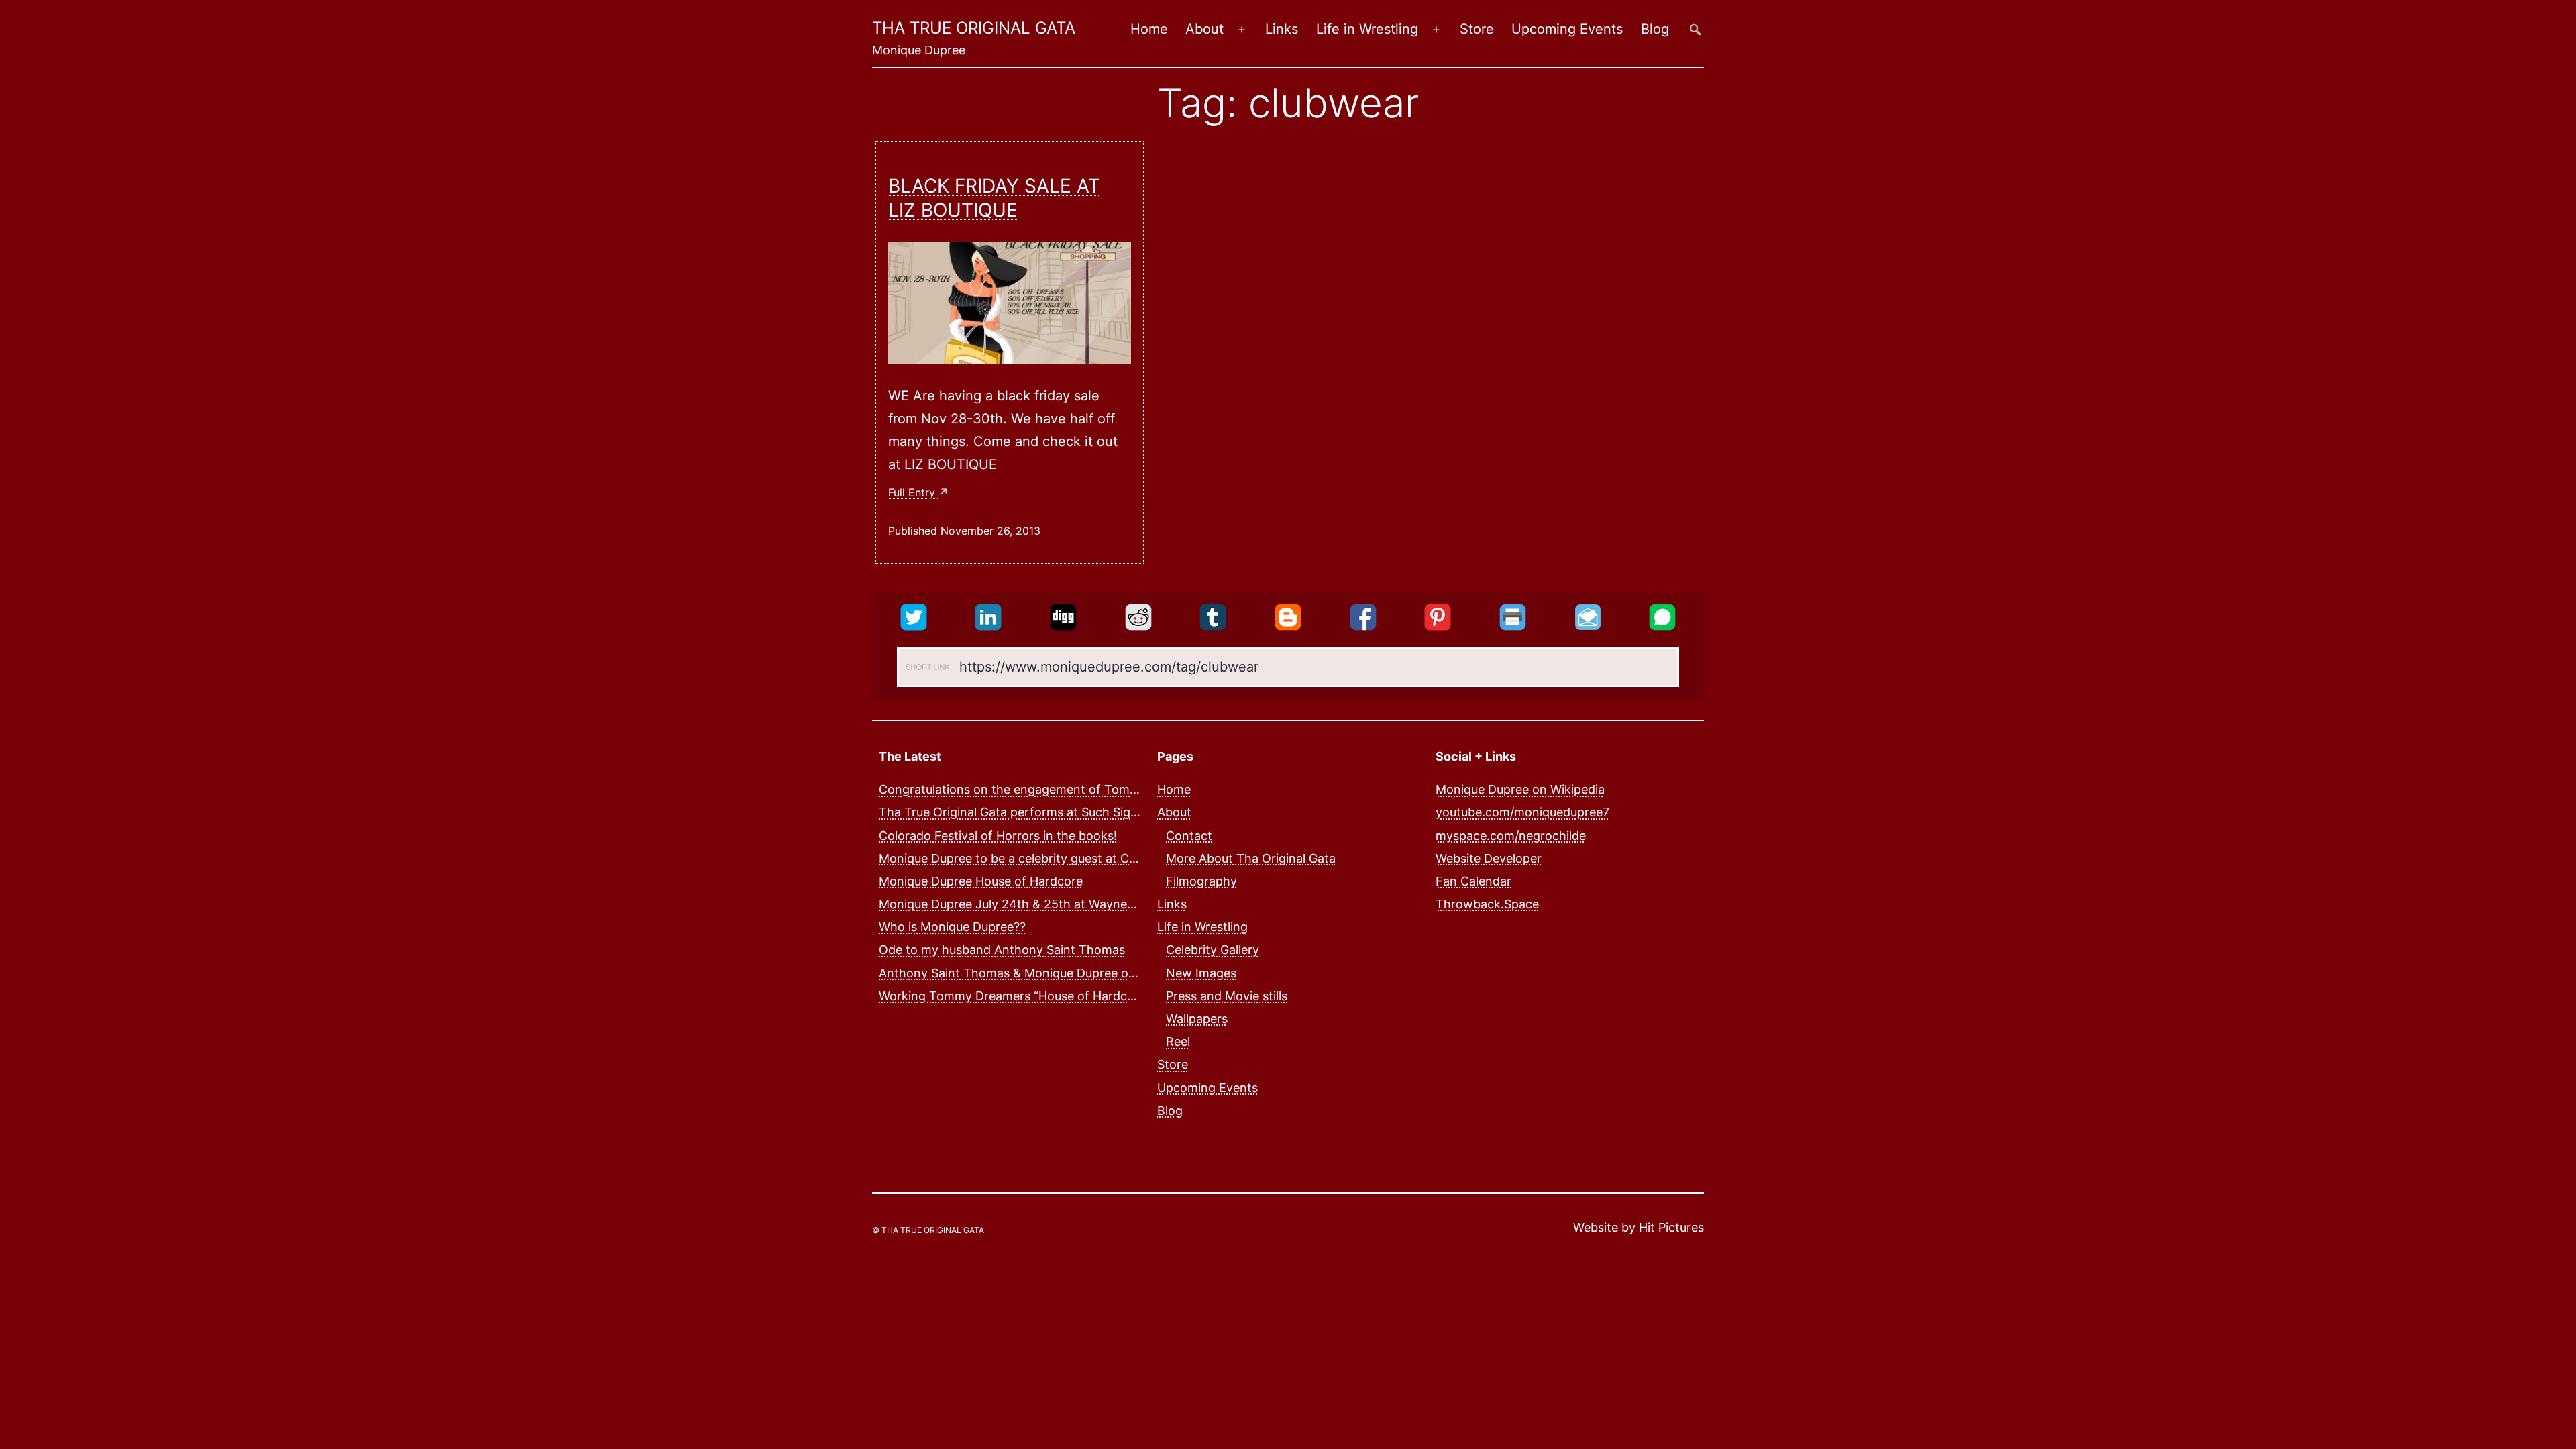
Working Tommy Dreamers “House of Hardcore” (1015, 996)
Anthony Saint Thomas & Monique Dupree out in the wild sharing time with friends (1113, 973)
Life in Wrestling (1367, 29)
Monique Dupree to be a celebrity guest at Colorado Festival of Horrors (1080, 858)
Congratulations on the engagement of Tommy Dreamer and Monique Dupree (1100, 789)
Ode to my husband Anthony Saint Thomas (1002, 950)
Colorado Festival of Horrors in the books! (998, 836)
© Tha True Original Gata (928, 1230)
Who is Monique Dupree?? (952, 927)
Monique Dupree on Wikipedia (1520, 789)
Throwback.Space (1487, 904)
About (1204, 29)
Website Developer (1489, 858)
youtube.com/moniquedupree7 (1522, 812)
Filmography (1201, 881)
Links (1282, 29)
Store (1477, 29)
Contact (1189, 836)
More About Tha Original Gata (1251, 858)
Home (1149, 29)
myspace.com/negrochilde (1511, 836)
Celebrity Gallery (1213, 950)
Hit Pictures (1671, 1227)
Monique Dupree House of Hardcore (981, 881)
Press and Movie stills (1227, 996)
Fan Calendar (1473, 881)
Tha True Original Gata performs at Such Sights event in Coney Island (1077, 812)
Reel (1178, 1041)
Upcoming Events (1567, 29)
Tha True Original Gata (974, 28)
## (1695, 29)
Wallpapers (1197, 1019)
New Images (1201, 973)
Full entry (913, 492)
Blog (1655, 29)
